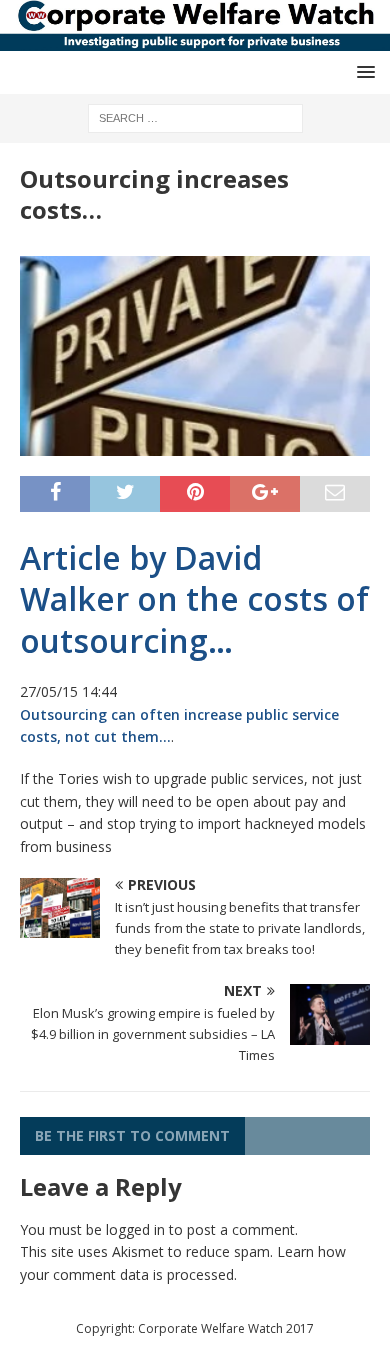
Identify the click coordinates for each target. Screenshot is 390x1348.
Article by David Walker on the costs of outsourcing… (194, 599)
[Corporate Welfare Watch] (195, 39)
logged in (135, 1229)
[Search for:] (195, 116)
